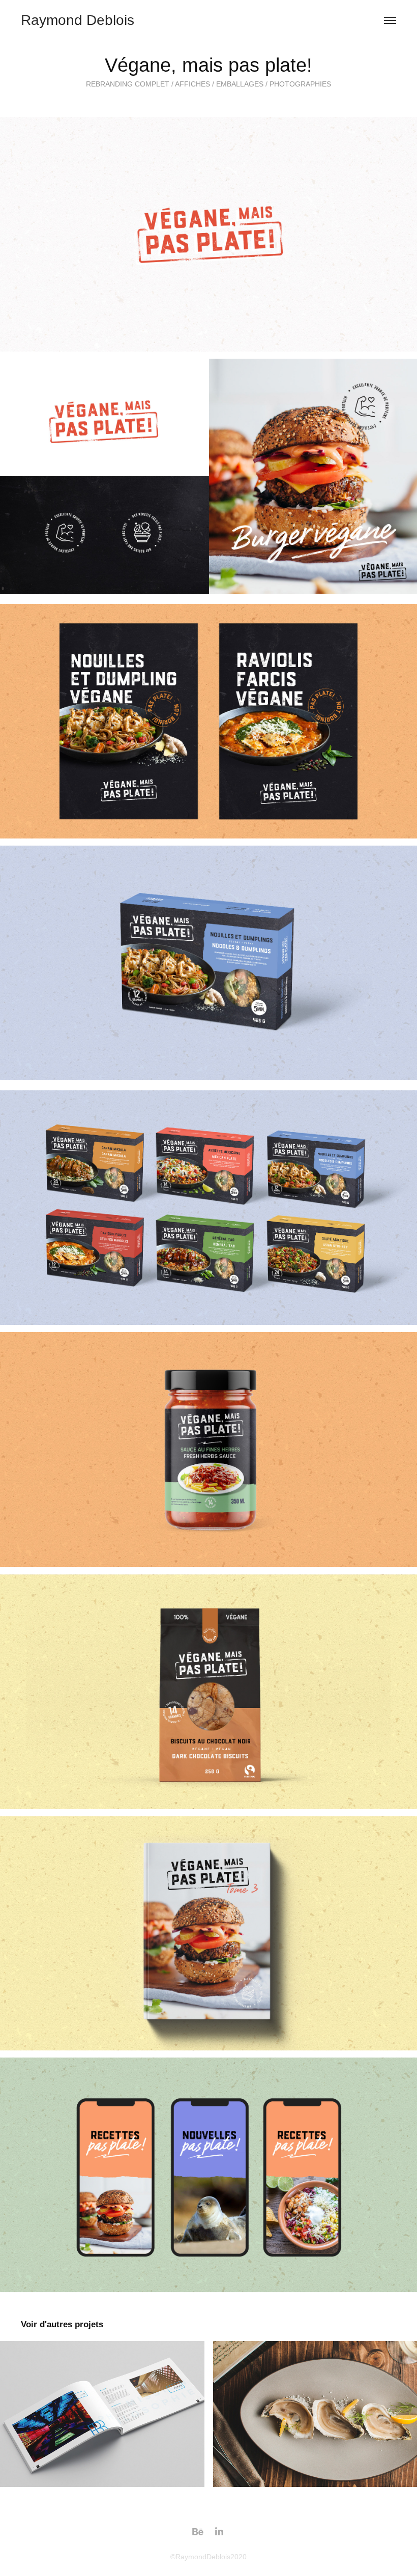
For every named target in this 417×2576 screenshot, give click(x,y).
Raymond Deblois (78, 20)
